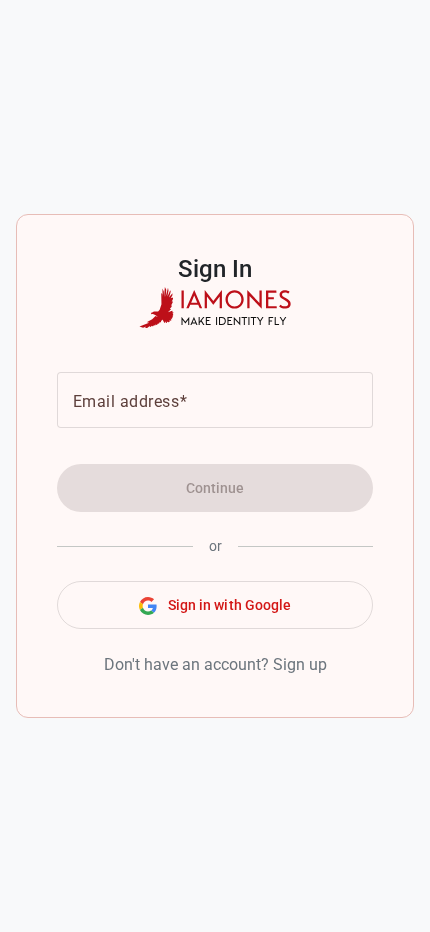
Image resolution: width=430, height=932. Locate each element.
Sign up (300, 664)
